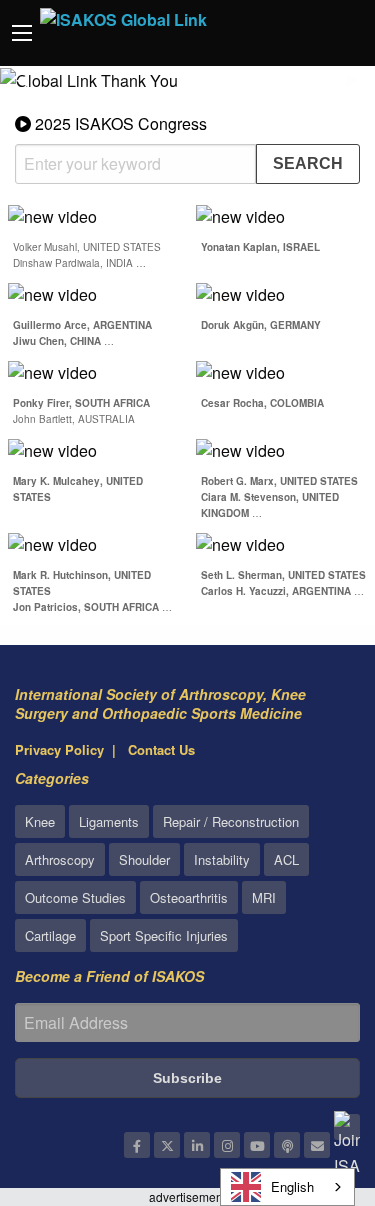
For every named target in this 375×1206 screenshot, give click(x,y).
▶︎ (361, 87)
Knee (40, 821)
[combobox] (287, 1187)
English (292, 1186)
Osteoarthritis (189, 897)
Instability (222, 859)
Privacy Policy (59, 749)
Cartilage (50, 935)
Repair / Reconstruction (231, 821)
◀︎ (30, 87)
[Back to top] (310, 1081)
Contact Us (161, 749)
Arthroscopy (60, 859)
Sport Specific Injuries (164, 935)
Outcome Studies (75, 897)
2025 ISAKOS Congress (119, 123)
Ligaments (109, 821)
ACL (286, 859)
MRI (264, 897)
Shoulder (144, 859)
